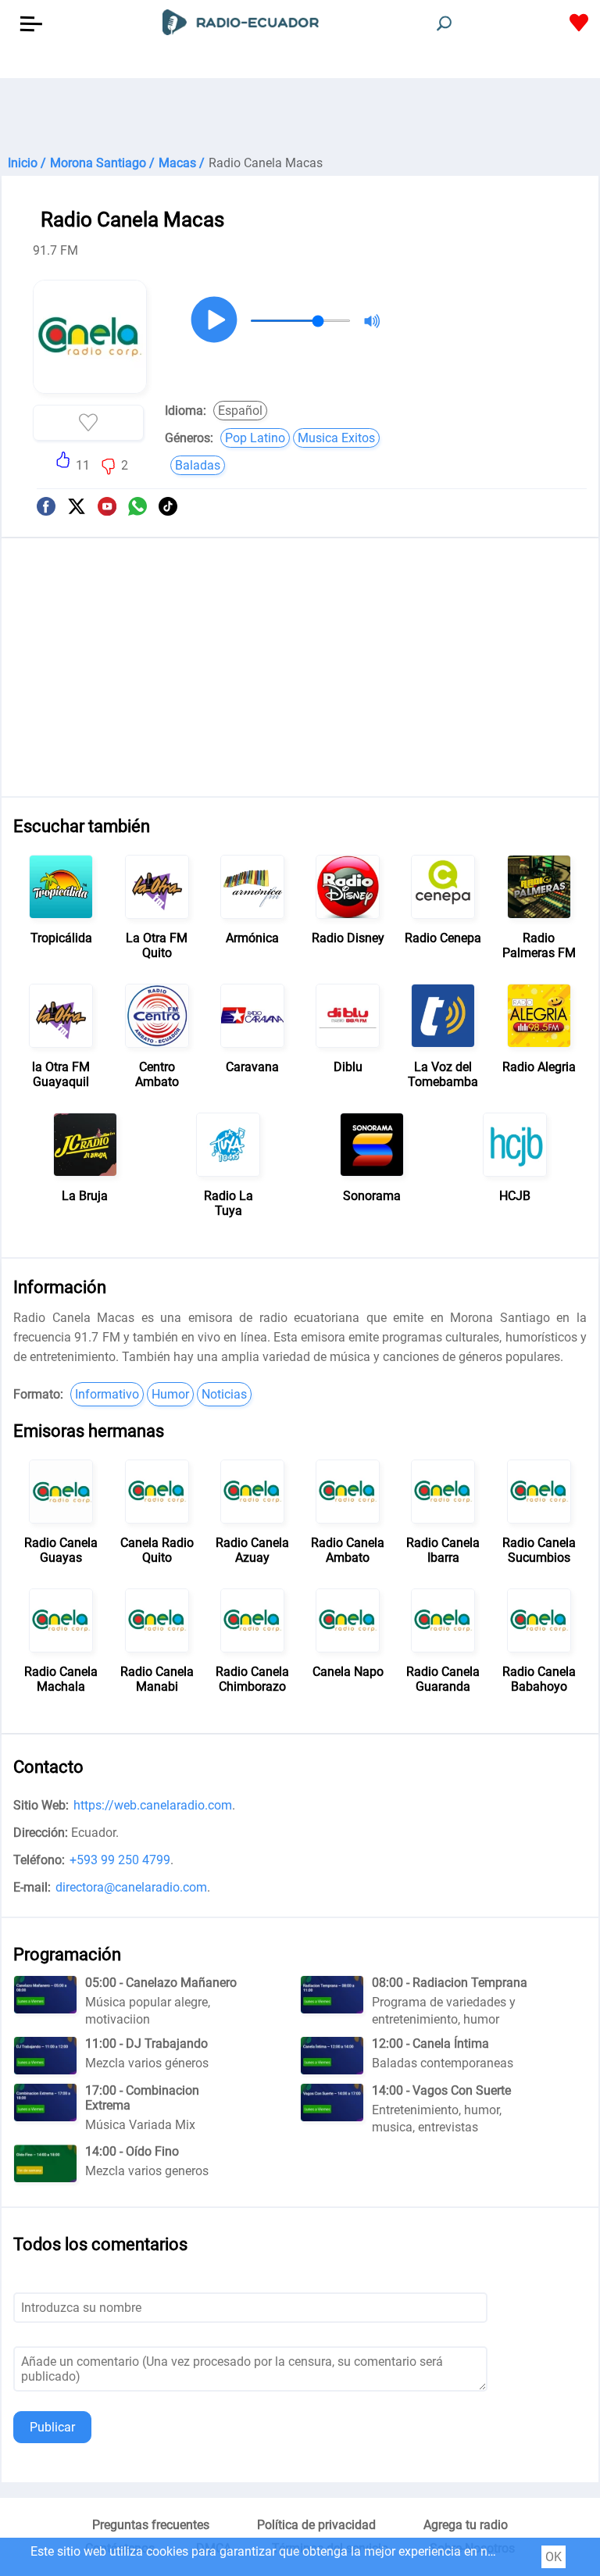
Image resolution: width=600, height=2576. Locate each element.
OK (554, 2557)
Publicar (52, 2427)
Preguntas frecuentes (151, 2525)
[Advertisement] (300, 117)
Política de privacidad (316, 2525)
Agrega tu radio (466, 2525)
